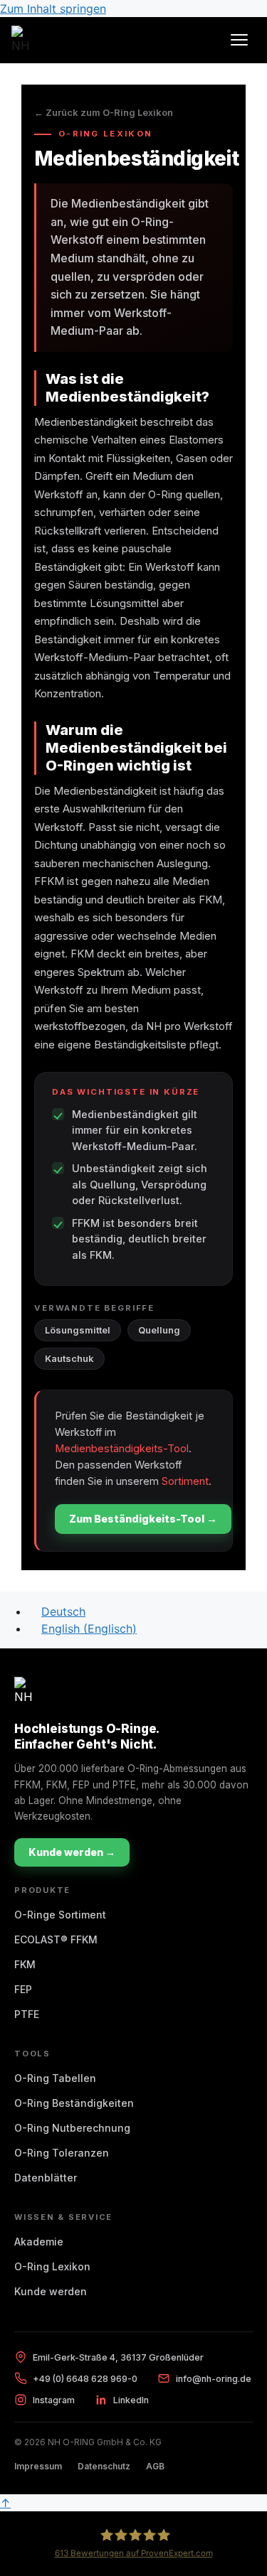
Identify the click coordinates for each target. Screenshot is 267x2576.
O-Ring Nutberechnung (72, 2128)
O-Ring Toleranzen (62, 2153)
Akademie (39, 2242)
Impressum (38, 2466)
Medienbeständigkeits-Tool (122, 1448)
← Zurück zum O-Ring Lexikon (104, 113)
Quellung (159, 1330)
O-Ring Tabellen (55, 2078)
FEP (23, 1989)
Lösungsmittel (78, 1330)
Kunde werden (51, 2291)
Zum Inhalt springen (53, 9)
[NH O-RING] (26, 40)
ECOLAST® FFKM (56, 1939)
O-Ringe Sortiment (60, 1915)
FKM (25, 1964)
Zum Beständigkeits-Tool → (143, 1519)
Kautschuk (69, 1358)
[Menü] (239, 40)
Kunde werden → (72, 1852)
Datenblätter (46, 2178)
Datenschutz (104, 2466)
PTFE (27, 2014)
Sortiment (185, 1481)
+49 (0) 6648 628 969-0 (85, 2379)
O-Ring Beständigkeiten (74, 2103)
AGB (155, 2466)
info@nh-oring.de (214, 2379)
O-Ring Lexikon (52, 2266)
